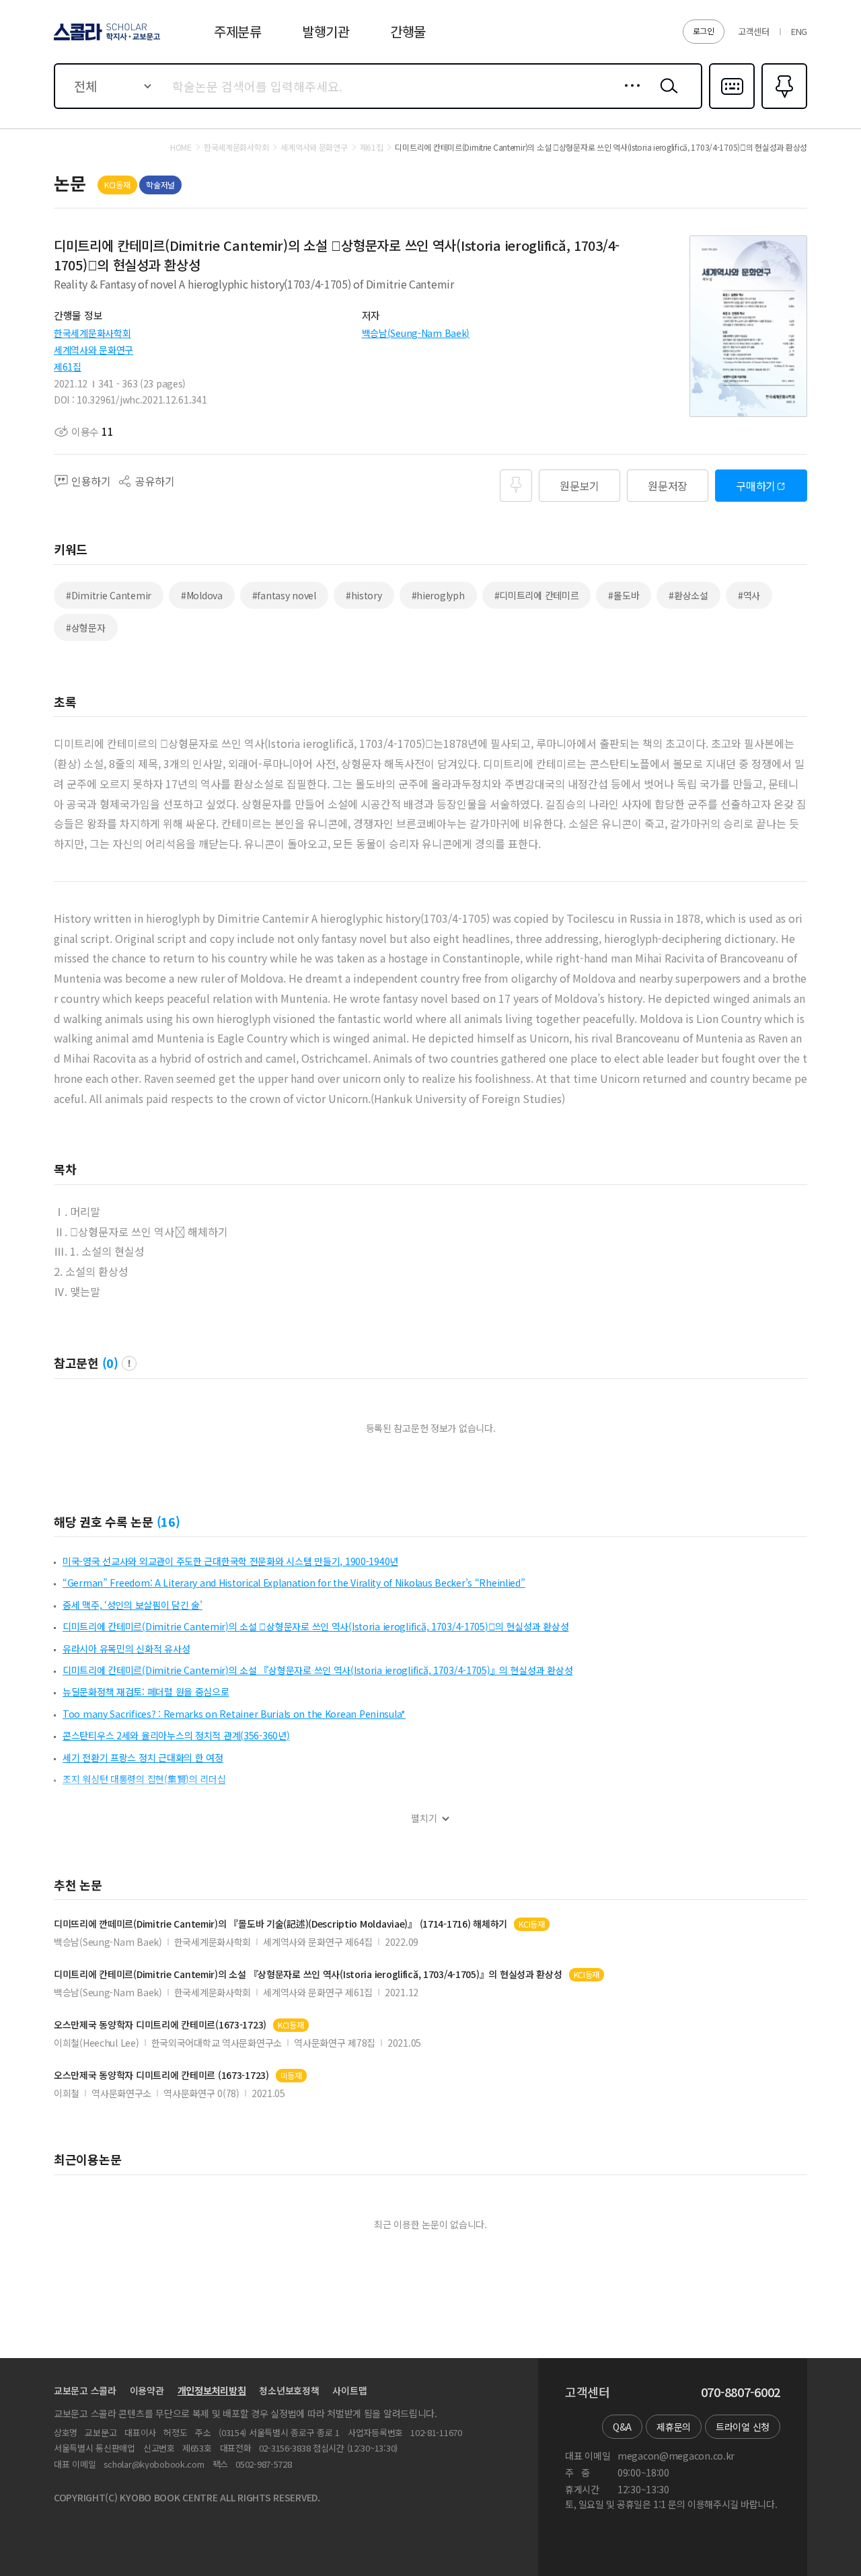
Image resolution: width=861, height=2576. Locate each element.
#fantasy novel (284, 595)
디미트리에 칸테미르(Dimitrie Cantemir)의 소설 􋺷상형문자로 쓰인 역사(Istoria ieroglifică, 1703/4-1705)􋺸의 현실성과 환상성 (316, 1626)
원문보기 (579, 486)
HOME (181, 147)
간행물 (408, 31)
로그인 (704, 31)
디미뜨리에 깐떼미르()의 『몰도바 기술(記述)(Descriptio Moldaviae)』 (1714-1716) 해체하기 (280, 1924)
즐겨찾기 (783, 108)
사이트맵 (349, 2390)
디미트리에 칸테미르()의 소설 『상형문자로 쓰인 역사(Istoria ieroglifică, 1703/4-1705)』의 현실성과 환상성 (308, 1974)
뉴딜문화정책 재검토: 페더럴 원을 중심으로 (146, 1692)
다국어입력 (732, 108)
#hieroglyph (438, 595)
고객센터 (754, 31)
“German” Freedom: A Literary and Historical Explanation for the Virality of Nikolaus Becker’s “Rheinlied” (294, 1583)
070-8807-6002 (741, 2392)
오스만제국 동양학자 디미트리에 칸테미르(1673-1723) (160, 2025)
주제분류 (238, 31)
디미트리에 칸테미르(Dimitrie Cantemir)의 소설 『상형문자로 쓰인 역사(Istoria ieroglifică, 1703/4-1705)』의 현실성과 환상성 (318, 1670)
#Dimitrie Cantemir (109, 595)
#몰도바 (624, 595)
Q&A (622, 2427)
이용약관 (147, 2390)
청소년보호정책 (289, 2390)
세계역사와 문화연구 (93, 350)
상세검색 (629, 96)
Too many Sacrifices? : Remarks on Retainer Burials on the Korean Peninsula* (234, 1714)
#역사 (749, 595)
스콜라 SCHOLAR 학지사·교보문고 (106, 40)
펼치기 (424, 1818)
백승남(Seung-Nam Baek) (416, 333)
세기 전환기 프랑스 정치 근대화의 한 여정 (143, 1757)
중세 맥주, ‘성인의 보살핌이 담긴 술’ (133, 1605)
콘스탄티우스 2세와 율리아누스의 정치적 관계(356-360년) (176, 1735)
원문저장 (668, 486)
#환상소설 (688, 595)
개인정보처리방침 (212, 2390)
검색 (666, 96)
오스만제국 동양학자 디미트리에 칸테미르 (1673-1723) (161, 2075)
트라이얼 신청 (743, 2427)
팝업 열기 (129, 1363)
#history (364, 595)
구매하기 (756, 486)
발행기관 (326, 31)
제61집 (68, 367)
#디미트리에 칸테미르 (537, 595)
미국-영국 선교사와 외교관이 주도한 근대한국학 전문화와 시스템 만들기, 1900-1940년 (230, 1561)
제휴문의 (674, 2427)
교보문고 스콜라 (85, 2390)
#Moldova (202, 595)
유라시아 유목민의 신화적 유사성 (126, 1649)
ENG (799, 31)
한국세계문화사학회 (92, 333)
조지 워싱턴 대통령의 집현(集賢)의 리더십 (144, 1779)
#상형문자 (86, 628)
